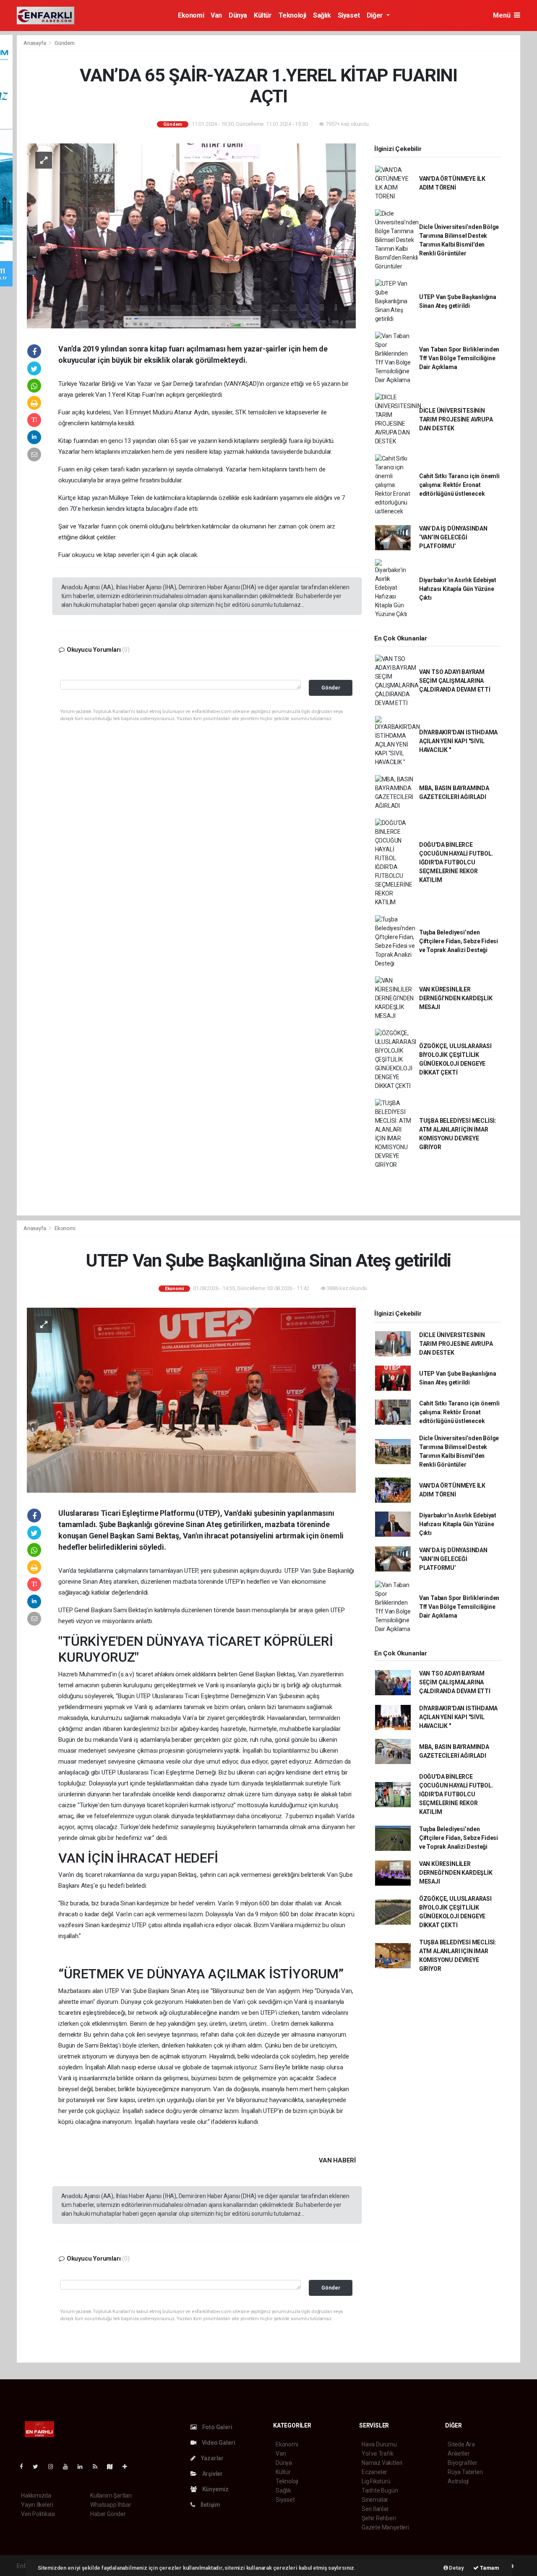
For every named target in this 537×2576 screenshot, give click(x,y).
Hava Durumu (379, 2444)
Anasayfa (35, 43)
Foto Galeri (217, 2427)
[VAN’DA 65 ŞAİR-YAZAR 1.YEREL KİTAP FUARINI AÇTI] (191, 235)
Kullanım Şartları (111, 2495)
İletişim (210, 2505)
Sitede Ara (461, 2444)
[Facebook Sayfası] (25, 2467)
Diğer (376, 15)
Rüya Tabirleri (465, 2472)
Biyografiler (463, 2463)
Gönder (331, 688)
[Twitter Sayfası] (39, 2467)
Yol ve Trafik (378, 2454)
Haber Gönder (108, 2514)
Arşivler (212, 2474)
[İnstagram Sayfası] (54, 2467)
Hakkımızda (36, 2495)
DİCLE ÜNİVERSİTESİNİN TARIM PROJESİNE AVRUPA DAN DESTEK (456, 419)
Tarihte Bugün (380, 2490)
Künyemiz (215, 2489)
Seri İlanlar (375, 2509)
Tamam (489, 2568)
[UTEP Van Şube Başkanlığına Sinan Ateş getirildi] (191, 1400)
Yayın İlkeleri (37, 2505)
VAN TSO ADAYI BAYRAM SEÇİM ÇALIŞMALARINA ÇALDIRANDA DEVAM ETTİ (455, 681)
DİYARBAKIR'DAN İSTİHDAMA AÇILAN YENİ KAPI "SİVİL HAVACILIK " (458, 741)
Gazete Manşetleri (385, 2527)
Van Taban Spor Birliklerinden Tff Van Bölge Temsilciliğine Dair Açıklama (459, 358)
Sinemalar (375, 2500)
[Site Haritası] (113, 2467)
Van (216, 15)
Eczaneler (374, 2472)
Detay (456, 2568)
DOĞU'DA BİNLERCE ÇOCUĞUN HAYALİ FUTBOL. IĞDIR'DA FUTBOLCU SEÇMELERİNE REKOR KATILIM (456, 862)
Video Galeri (218, 2443)
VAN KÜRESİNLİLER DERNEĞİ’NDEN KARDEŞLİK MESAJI (456, 998)
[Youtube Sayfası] (69, 2467)
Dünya (238, 15)
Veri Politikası (38, 2514)
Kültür (263, 15)
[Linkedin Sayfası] (83, 2467)
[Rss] (98, 2467)
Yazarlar (212, 2458)
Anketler (459, 2454)
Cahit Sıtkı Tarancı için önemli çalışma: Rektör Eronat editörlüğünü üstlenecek (459, 485)
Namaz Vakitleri (382, 2463)
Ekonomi (191, 15)
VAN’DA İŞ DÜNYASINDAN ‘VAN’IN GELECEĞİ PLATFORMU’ (453, 537)
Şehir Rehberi (379, 2518)
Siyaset (349, 15)
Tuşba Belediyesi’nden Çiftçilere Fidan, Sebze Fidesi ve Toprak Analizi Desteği (459, 941)
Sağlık (322, 15)
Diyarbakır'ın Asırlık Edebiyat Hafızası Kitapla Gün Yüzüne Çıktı (458, 589)
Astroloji (458, 2481)
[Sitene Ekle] (128, 2467)
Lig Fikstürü (376, 2481)
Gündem (65, 43)
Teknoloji (292, 15)
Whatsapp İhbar (111, 2505)
